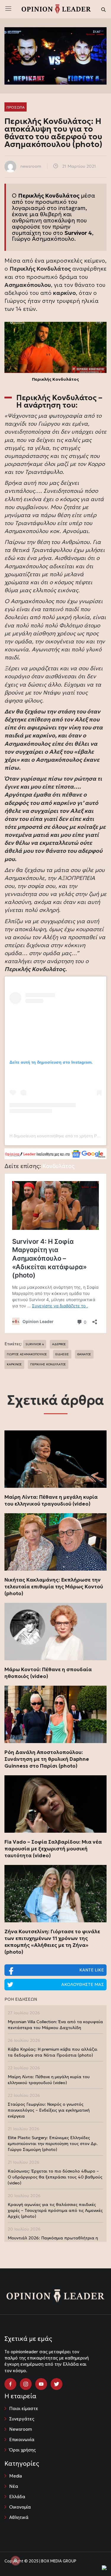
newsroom (31, 166)
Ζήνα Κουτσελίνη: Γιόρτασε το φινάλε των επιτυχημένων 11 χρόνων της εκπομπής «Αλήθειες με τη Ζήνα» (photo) (52, 1942)
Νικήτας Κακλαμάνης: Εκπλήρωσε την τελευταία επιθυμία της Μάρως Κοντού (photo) (54, 1587)
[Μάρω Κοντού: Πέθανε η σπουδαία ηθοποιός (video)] (55, 1632)
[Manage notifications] (15, 2561)
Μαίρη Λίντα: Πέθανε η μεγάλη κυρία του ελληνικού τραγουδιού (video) (51, 1500)
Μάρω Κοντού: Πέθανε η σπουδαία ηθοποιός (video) (48, 1673)
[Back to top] (93, 2558)
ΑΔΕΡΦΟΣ (59, 1344)
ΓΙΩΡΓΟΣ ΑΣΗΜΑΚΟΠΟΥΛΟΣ (27, 1354)
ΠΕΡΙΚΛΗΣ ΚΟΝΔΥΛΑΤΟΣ (48, 1364)
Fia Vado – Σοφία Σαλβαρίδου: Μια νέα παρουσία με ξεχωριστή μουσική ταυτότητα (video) (53, 1849)
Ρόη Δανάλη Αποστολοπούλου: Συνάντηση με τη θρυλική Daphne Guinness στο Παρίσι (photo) (47, 1759)
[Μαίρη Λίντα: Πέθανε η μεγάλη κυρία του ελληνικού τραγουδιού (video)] (55, 1459)
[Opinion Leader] (56, 9)
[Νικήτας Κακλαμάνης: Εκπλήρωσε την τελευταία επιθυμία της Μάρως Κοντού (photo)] (55, 1542)
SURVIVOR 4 (35, 1344)
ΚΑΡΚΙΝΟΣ (14, 1364)
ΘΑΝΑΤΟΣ (84, 1354)
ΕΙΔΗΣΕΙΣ (62, 1354)
